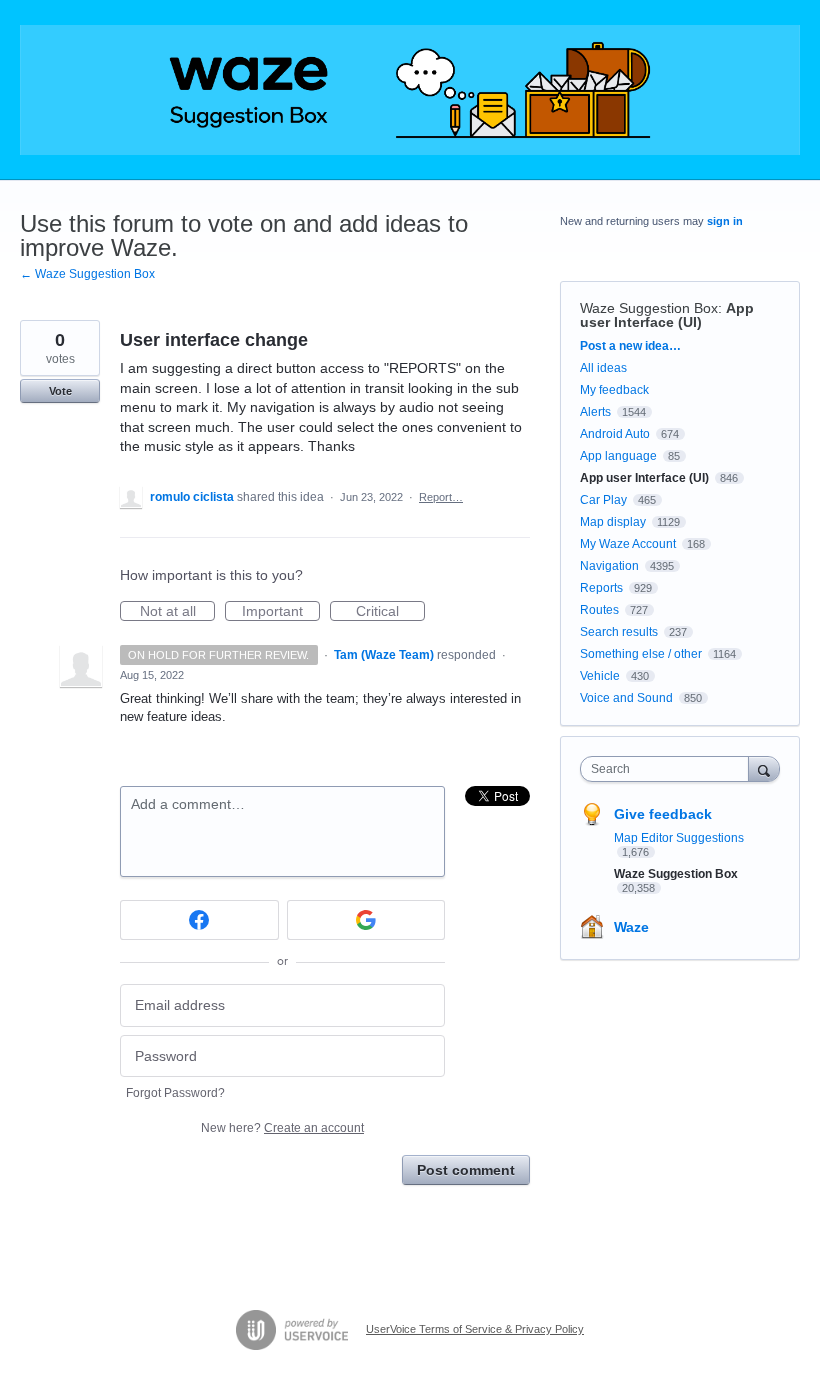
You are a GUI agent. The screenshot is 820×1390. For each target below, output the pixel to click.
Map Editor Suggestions (679, 838)
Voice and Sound (626, 698)
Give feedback (663, 814)
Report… (441, 497)
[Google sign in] (366, 920)
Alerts (595, 412)
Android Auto (615, 434)
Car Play (603, 500)
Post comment (466, 1170)
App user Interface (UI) (667, 315)
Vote (60, 391)
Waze (631, 927)
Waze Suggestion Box (649, 308)
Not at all (177, 612)
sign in (725, 221)
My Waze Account (628, 544)
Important (281, 612)
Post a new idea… (630, 346)
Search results (619, 632)
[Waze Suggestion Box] (410, 90)
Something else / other (641, 654)
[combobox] (669, 769)
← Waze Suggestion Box (87, 274)
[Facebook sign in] (199, 920)
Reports (601, 588)
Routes (599, 610)
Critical (390, 612)
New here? (282, 1128)
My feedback (614, 390)
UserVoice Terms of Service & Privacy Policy (475, 1329)
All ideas (603, 368)
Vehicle (600, 676)
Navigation (609, 566)
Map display (613, 522)
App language (618, 456)
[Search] (764, 768)
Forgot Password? (175, 1093)
